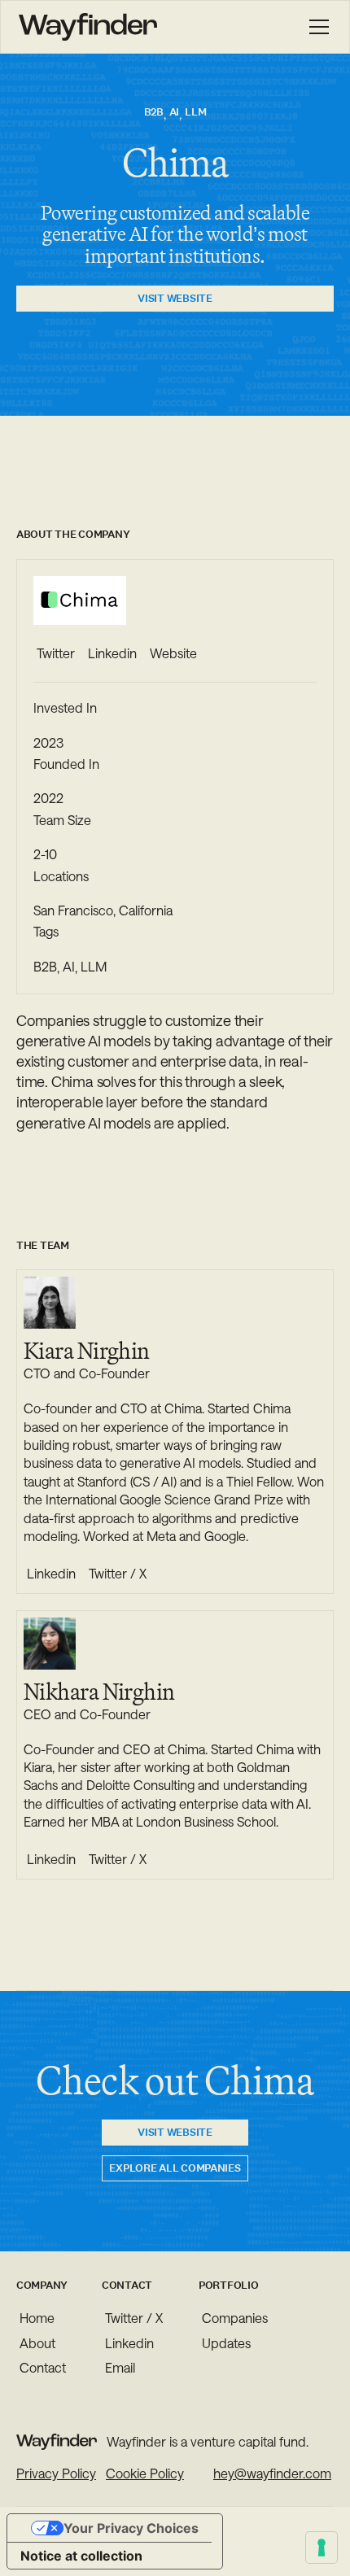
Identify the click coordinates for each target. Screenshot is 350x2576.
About (37, 2343)
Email (120, 2367)
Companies (235, 2318)
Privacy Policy (56, 2473)
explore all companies (175, 2168)
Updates (226, 2343)
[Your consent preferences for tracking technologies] (322, 2548)
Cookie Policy (145, 2473)
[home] (88, 27)
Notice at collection (81, 2556)
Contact (43, 2367)
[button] (316, 27)
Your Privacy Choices (131, 2528)
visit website (175, 298)
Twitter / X (134, 2318)
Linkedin (129, 2343)
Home (37, 2318)
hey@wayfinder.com (272, 2473)
